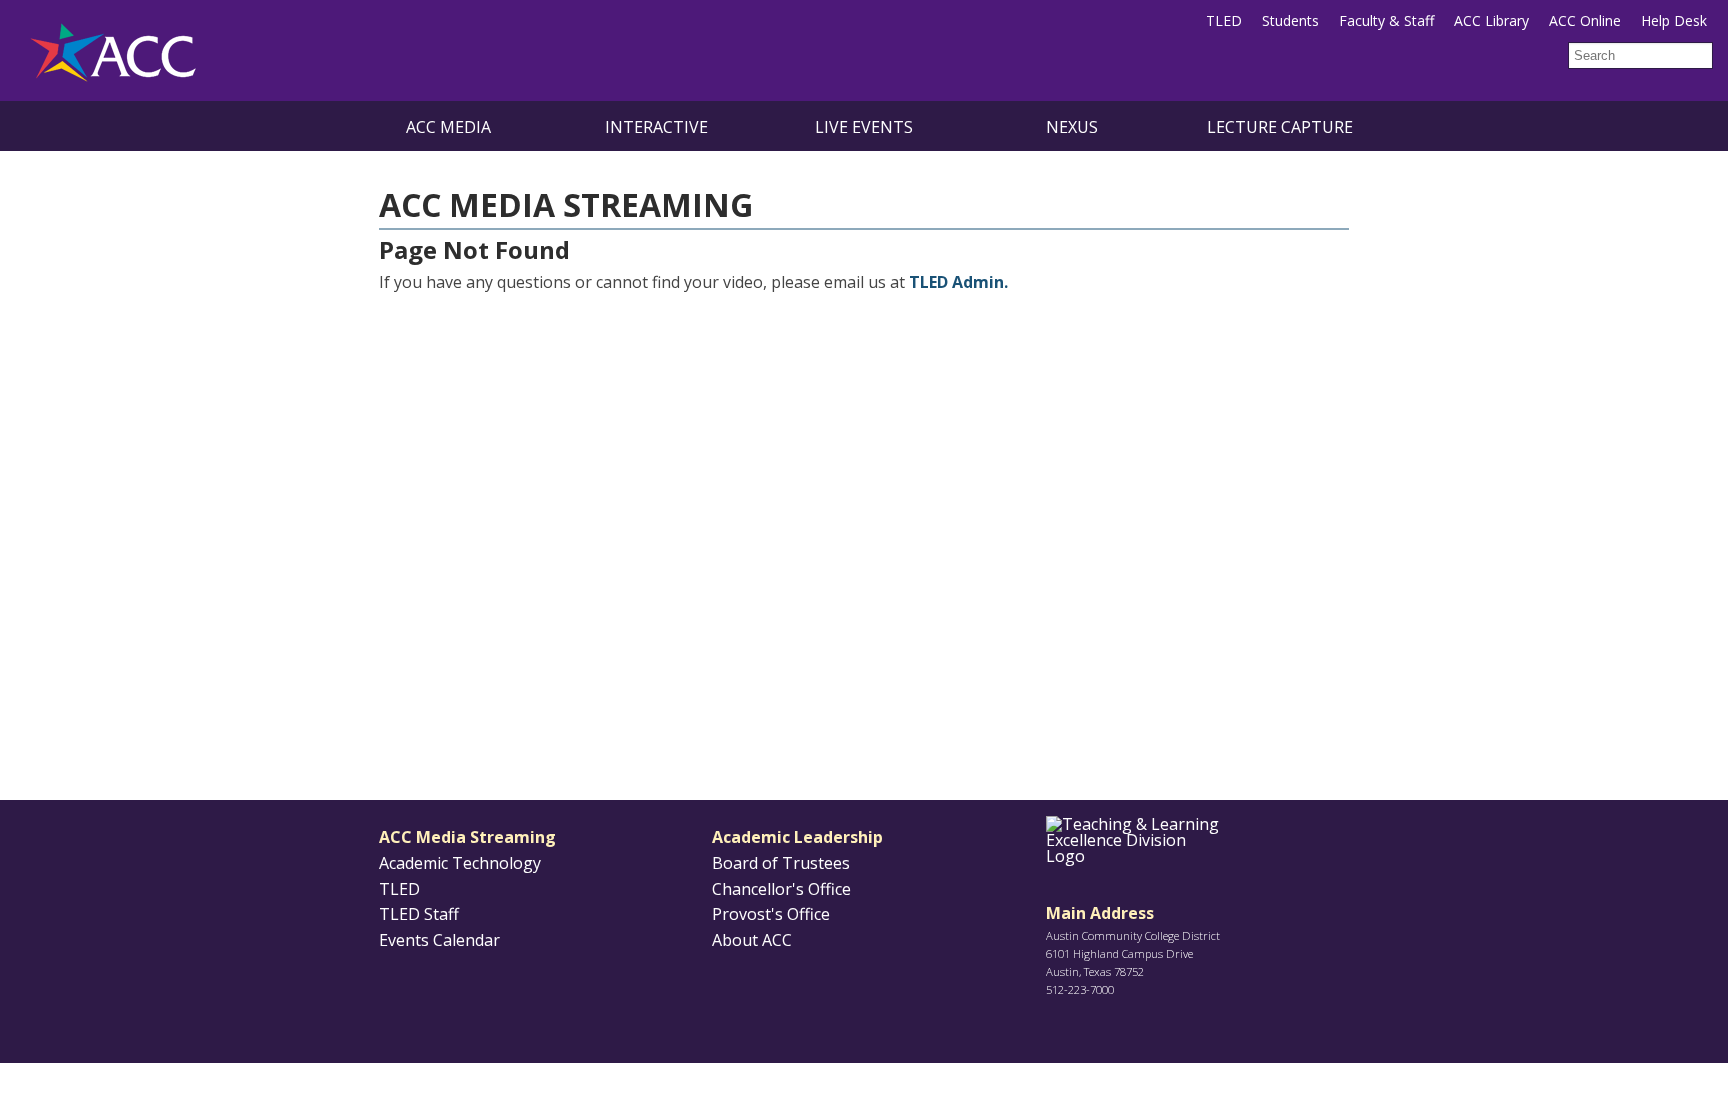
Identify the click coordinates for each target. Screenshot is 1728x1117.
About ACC (752, 940)
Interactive (656, 127)
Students (1290, 20)
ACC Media (448, 127)
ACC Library (1491, 20)
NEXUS (1072, 127)
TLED (1224, 20)
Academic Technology (460, 863)
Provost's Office (771, 914)
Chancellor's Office (781, 889)
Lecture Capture (1280, 127)
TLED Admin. (958, 282)
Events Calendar (439, 940)
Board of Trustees (781, 863)
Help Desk (1674, 20)
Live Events (864, 127)
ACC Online (1585, 20)
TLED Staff (419, 914)
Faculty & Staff (1386, 20)
